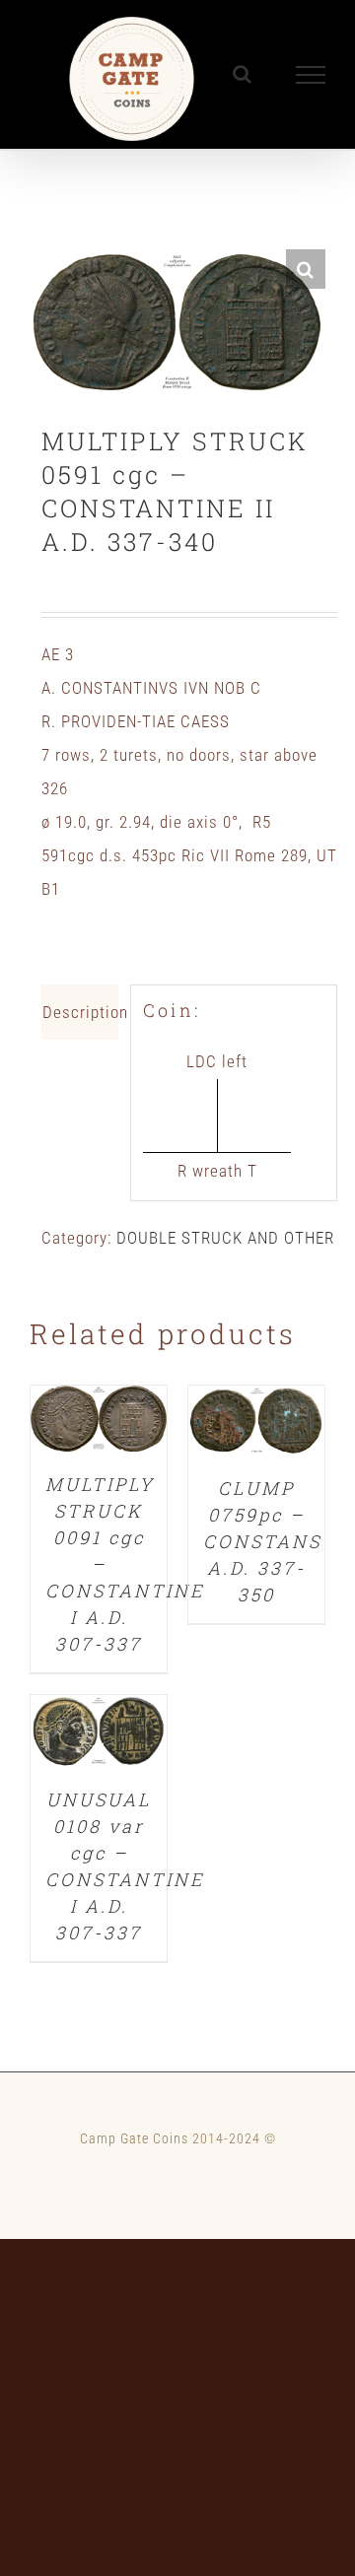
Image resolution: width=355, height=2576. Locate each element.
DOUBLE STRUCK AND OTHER (225, 1238)
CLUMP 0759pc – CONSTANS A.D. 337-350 (262, 1541)
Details (99, 1423)
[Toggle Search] (243, 74)
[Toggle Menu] (311, 75)
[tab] (80, 1012)
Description (80, 1012)
